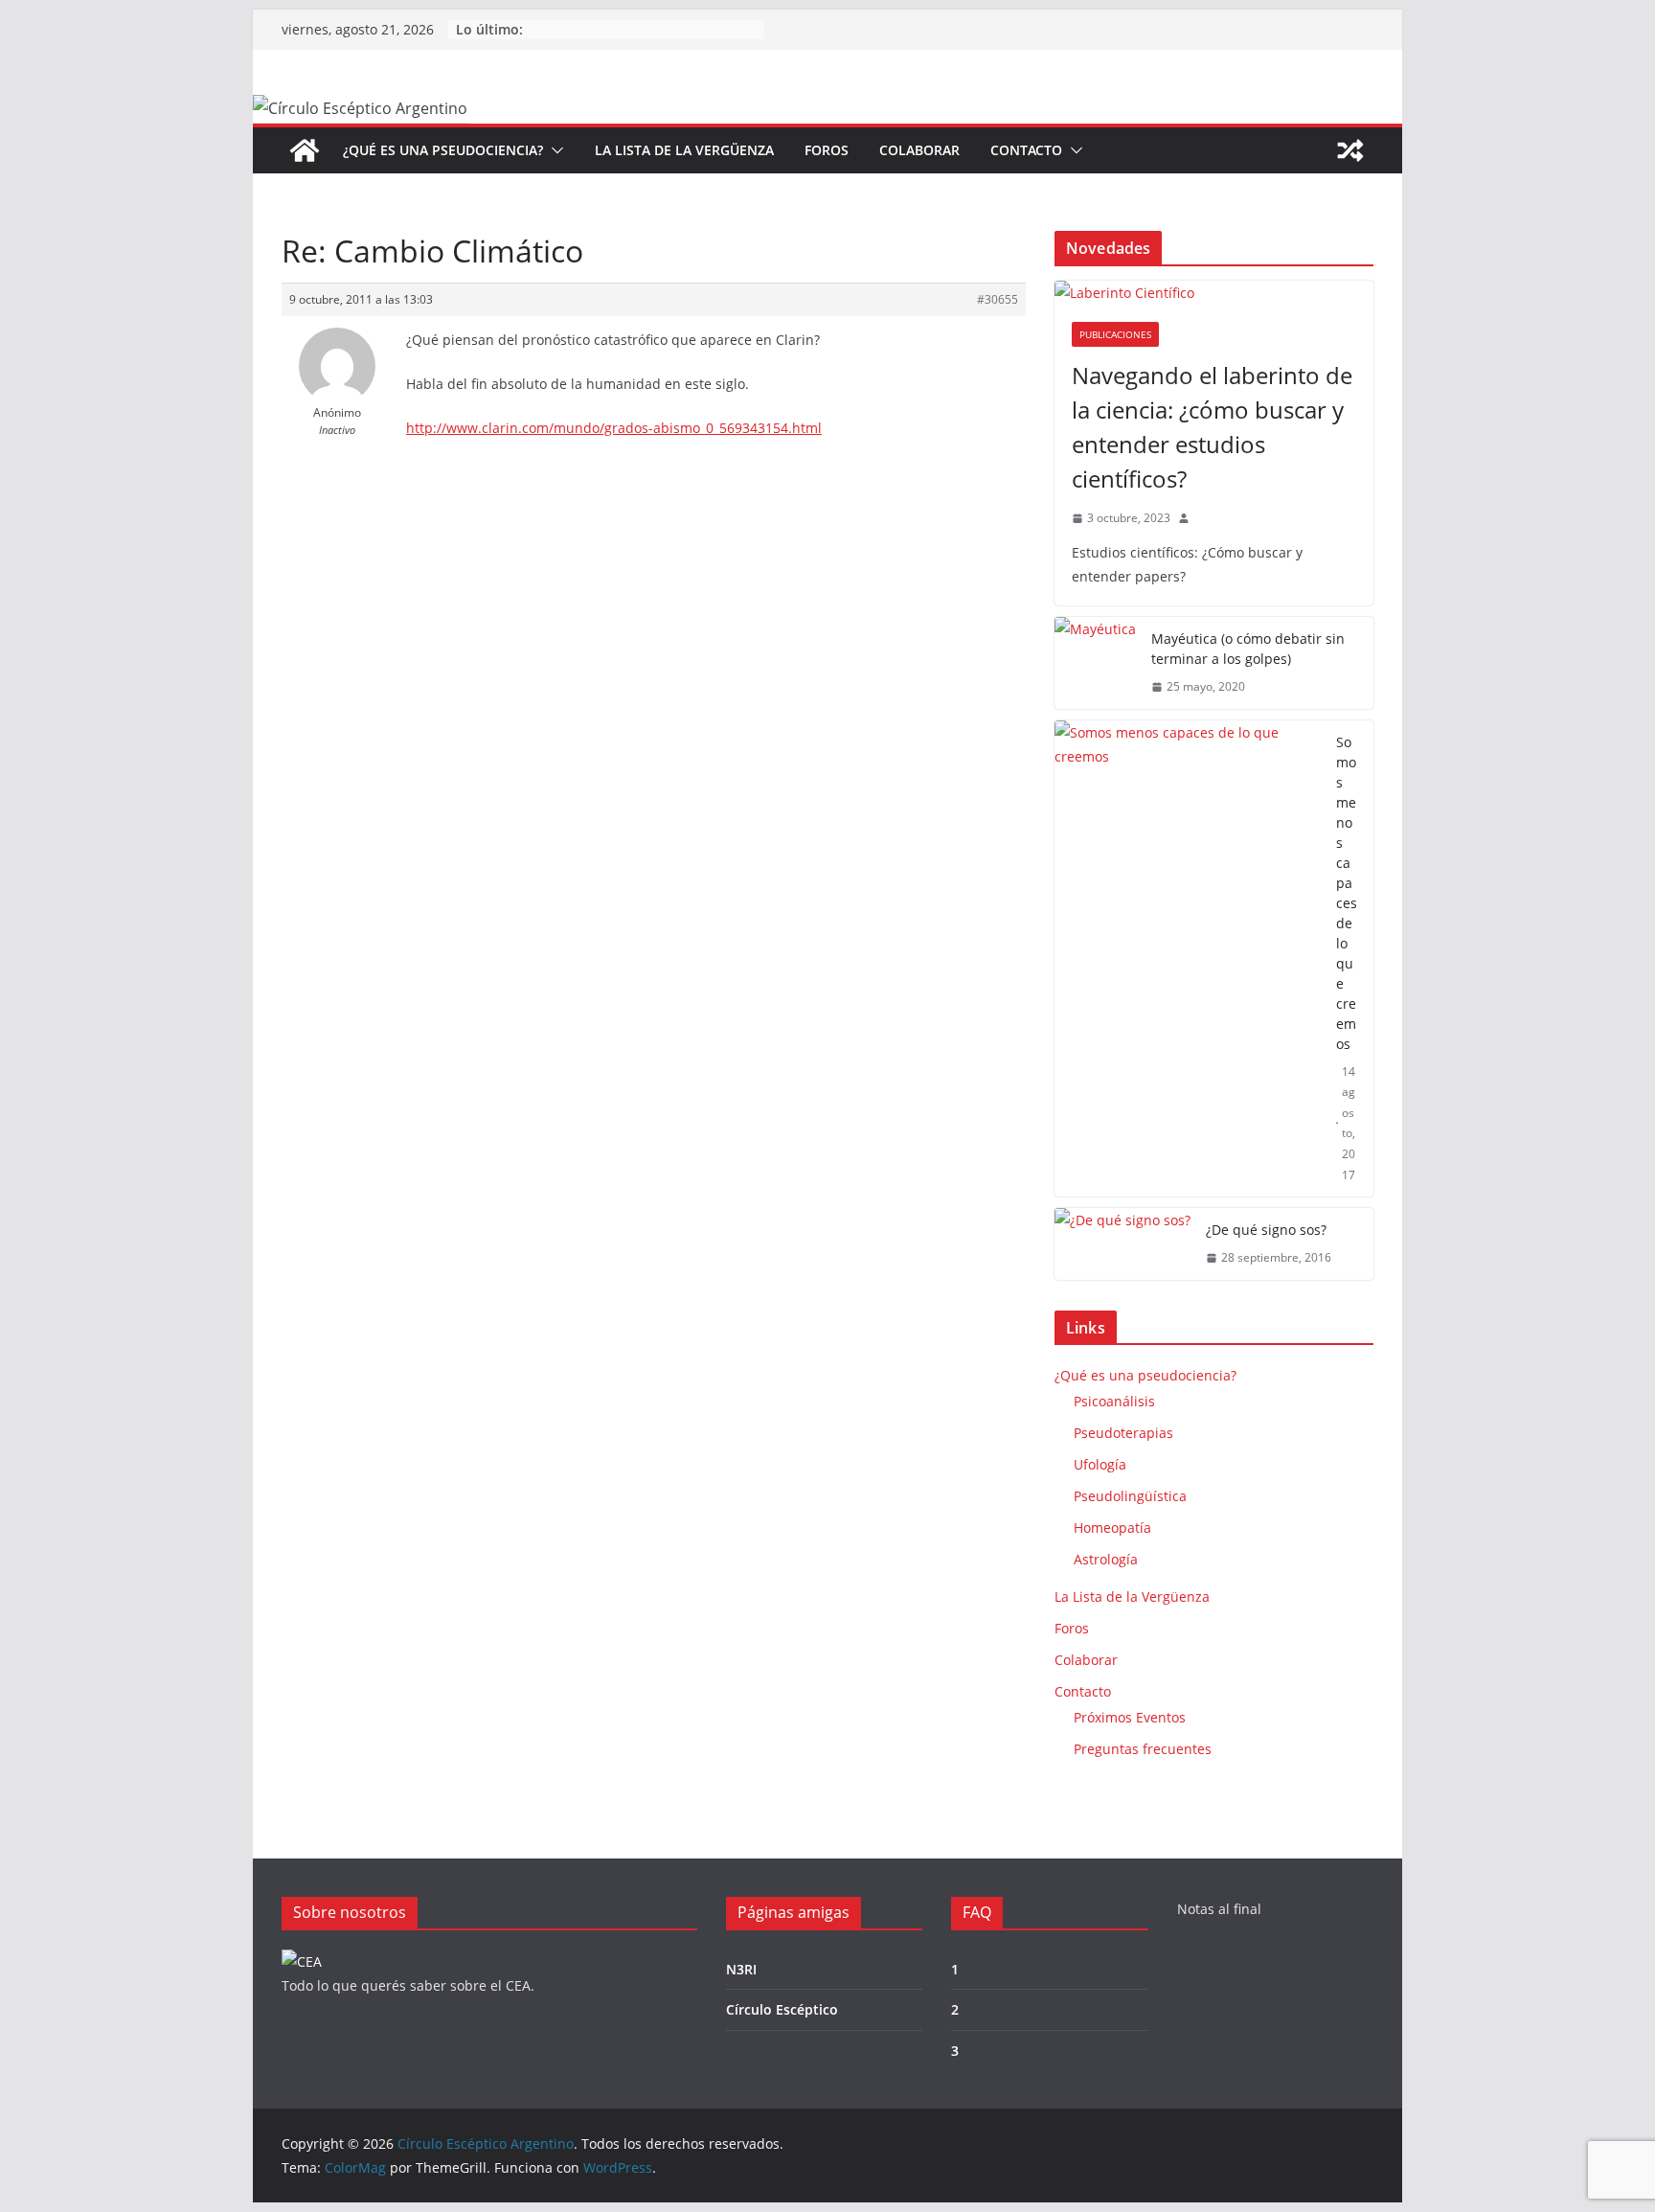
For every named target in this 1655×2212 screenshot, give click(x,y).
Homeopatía (1112, 1528)
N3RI (741, 1969)
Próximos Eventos (1130, 1717)
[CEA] (302, 1961)
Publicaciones (1115, 334)
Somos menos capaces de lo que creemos (1347, 893)
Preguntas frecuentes (1143, 1749)
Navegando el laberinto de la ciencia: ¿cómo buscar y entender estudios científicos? (1212, 427)
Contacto (1026, 150)
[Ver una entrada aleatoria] (1350, 150)
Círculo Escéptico (782, 2009)
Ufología (1100, 1464)
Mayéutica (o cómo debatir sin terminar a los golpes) (1248, 649)
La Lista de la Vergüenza (684, 150)
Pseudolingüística (1130, 1496)
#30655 (998, 299)
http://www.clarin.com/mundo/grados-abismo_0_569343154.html (614, 428)
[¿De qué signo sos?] (1122, 1244)
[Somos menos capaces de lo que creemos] (1188, 959)
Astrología (1106, 1559)
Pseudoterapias (1123, 1433)
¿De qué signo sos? (1266, 1230)
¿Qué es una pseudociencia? (443, 150)
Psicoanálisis (1114, 1401)
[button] (554, 150)
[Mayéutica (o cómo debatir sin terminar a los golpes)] (1095, 663)
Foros (827, 150)
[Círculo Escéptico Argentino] (305, 150)
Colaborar (919, 150)
